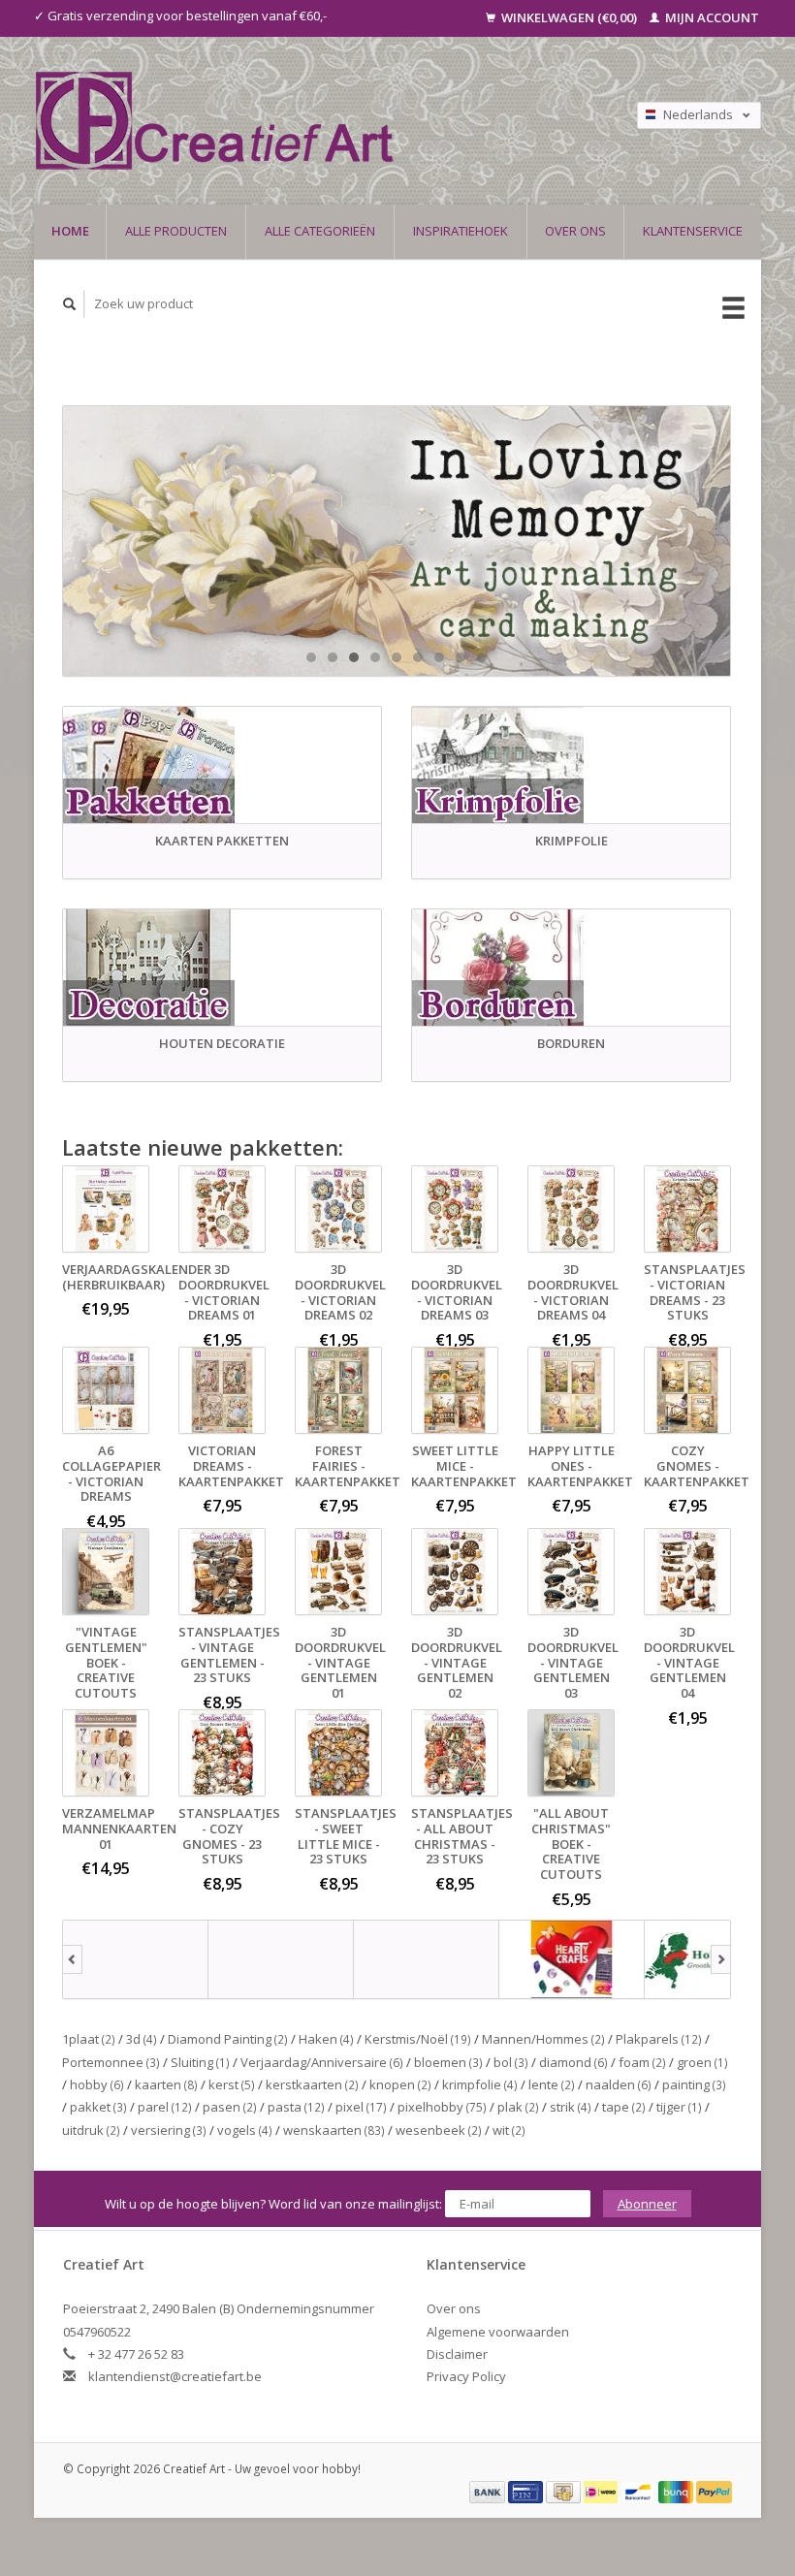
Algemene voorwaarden (498, 2332)
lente (552, 2084)
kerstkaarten (312, 2084)
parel (165, 2107)
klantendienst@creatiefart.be (175, 2376)
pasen (230, 2107)
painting (694, 2084)
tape (624, 2107)
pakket (98, 2107)
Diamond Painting (228, 2039)
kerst (232, 2084)
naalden (619, 2084)
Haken (326, 2039)
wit (509, 2130)
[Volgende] (721, 1959)
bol (511, 2062)
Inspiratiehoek (461, 231)
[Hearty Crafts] (572, 1959)
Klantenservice (693, 231)
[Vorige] (72, 1959)
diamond (573, 2062)
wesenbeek (439, 2130)
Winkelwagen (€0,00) (569, 17)
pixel (361, 2107)
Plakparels (659, 2039)
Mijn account (711, 17)
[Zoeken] (70, 304)
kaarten (166, 2084)
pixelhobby (442, 2107)
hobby (97, 2084)
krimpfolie (480, 2084)
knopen (400, 2084)
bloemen (448, 2062)
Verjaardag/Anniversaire (322, 2062)
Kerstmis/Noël (418, 2039)
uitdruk (91, 2130)
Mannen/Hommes (543, 2039)
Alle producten (176, 231)
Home (70, 231)
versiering (169, 2130)
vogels (245, 2130)
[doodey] (281, 1959)
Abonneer (647, 2204)
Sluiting (200, 2062)
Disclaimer (457, 2354)
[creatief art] (136, 1959)
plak (518, 2107)
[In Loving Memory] (397, 541)
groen (702, 2062)
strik (571, 2107)
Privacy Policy (466, 2376)
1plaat (89, 2039)
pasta (296, 2107)
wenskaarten (334, 2130)
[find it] (427, 1959)
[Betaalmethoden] (489, 2491)
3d (142, 2039)
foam (642, 2062)
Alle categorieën (320, 231)
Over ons (575, 231)
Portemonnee (111, 2062)
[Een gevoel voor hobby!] (297, 121)
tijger (679, 2107)
